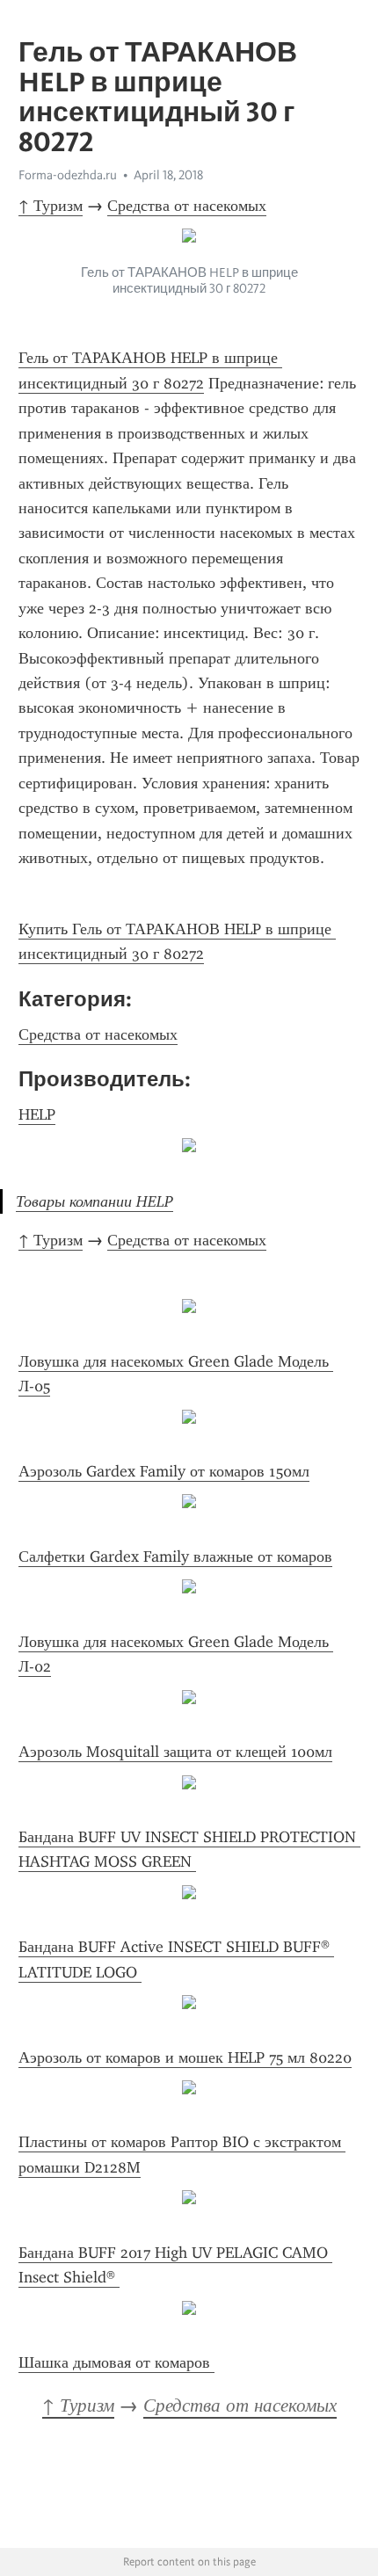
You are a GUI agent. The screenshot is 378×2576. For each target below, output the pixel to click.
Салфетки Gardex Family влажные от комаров (175, 1556)
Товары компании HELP (94, 1201)
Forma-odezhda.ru (68, 175)
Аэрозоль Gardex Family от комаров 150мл (164, 1471)
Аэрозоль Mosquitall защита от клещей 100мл (175, 1752)
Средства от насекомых (187, 206)
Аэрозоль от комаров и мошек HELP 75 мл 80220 (185, 2057)
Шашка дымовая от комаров (116, 2362)
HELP (37, 1114)
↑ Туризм (51, 206)
